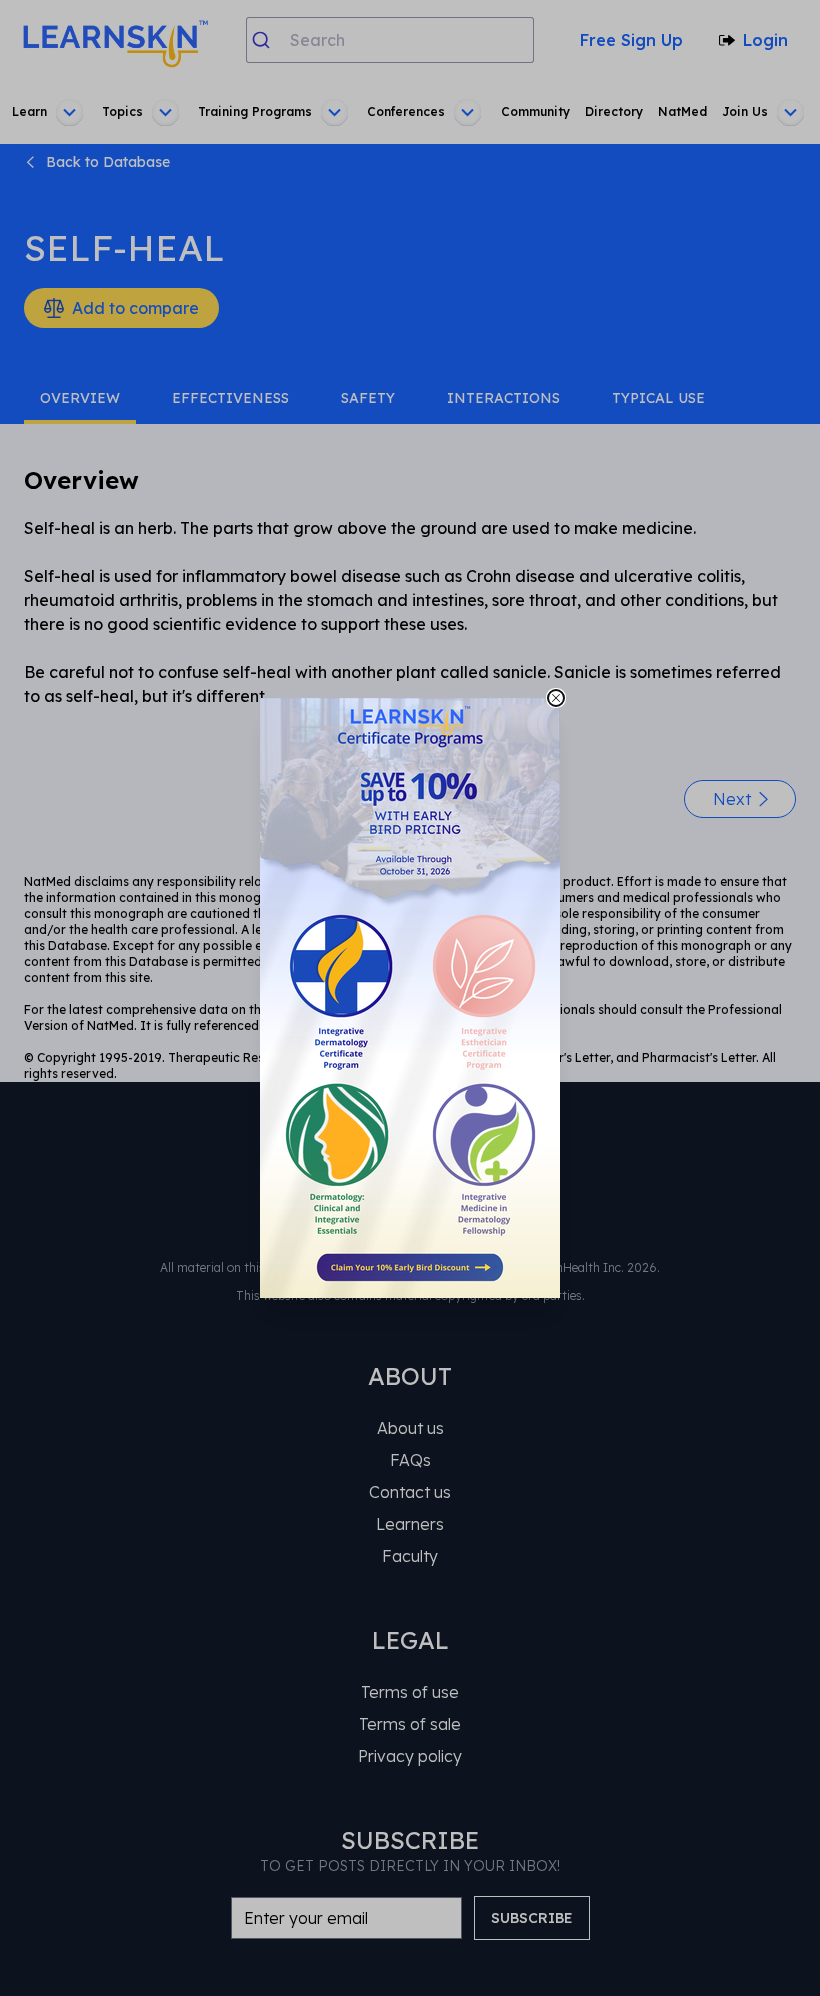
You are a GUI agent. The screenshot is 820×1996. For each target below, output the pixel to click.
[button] (410, 998)
